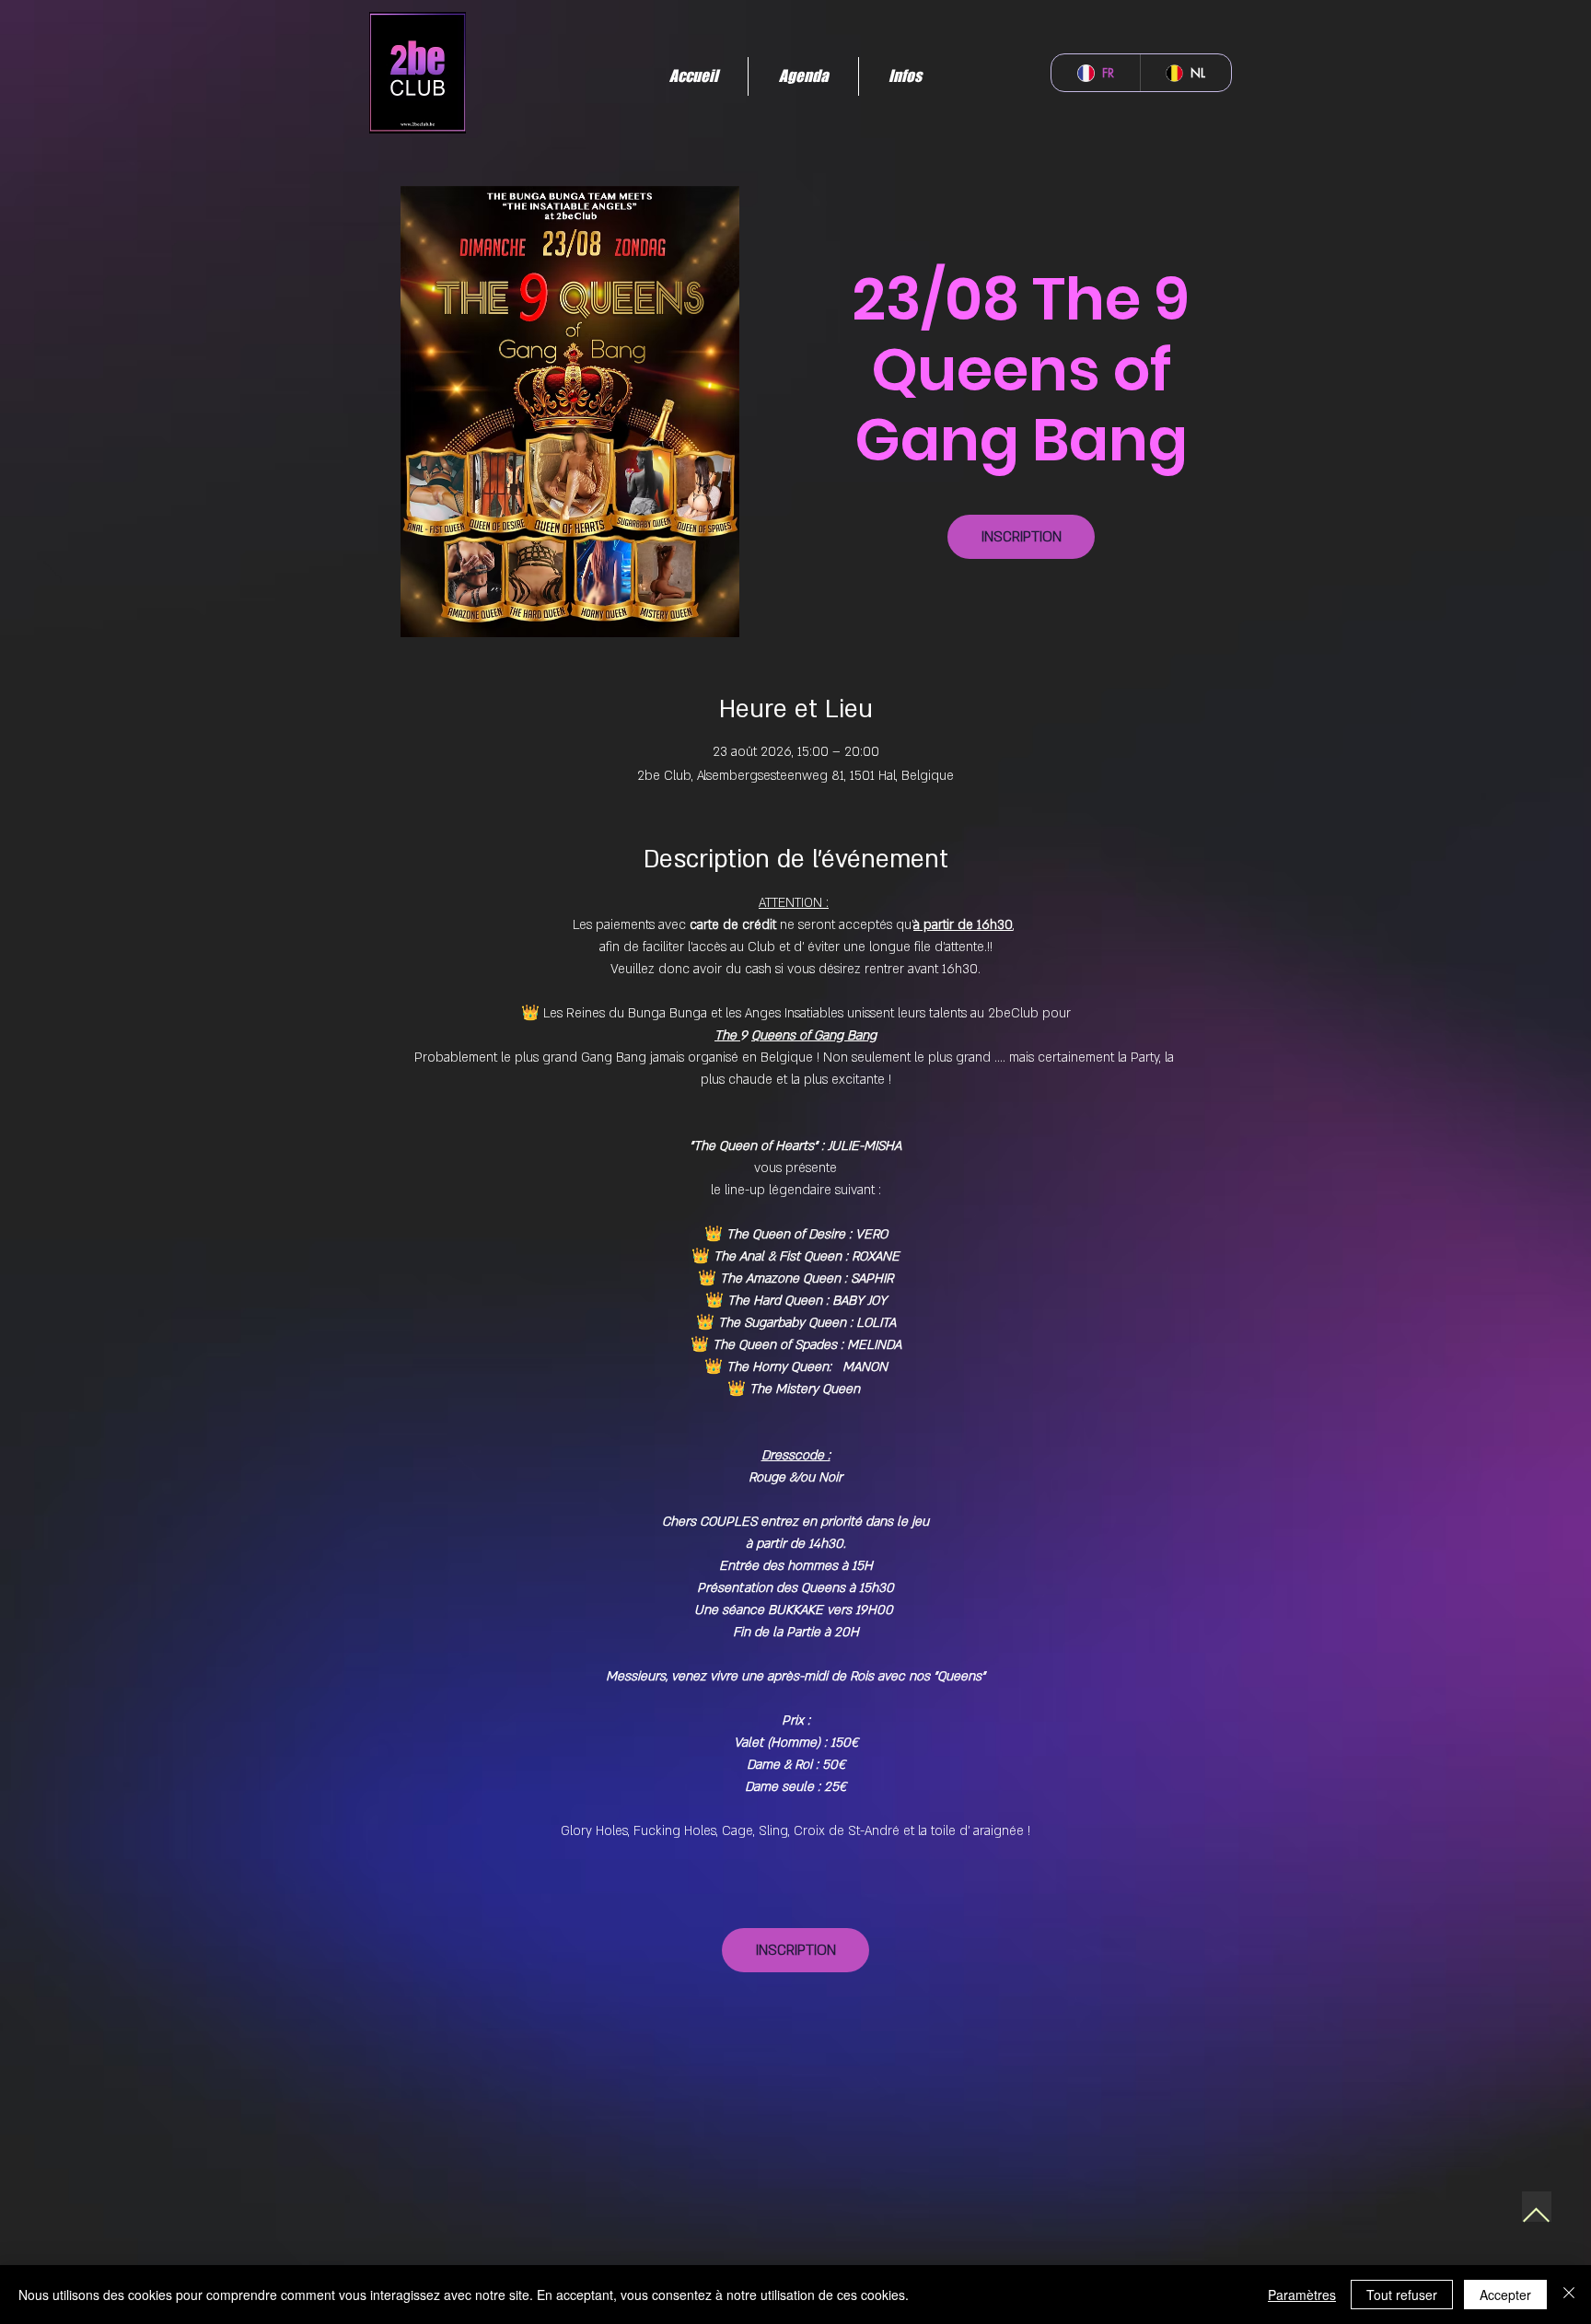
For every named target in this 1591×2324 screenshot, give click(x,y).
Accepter (1505, 2295)
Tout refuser (1402, 2295)
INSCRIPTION (1022, 537)
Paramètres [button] (1302, 2295)
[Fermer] (1569, 2295)
